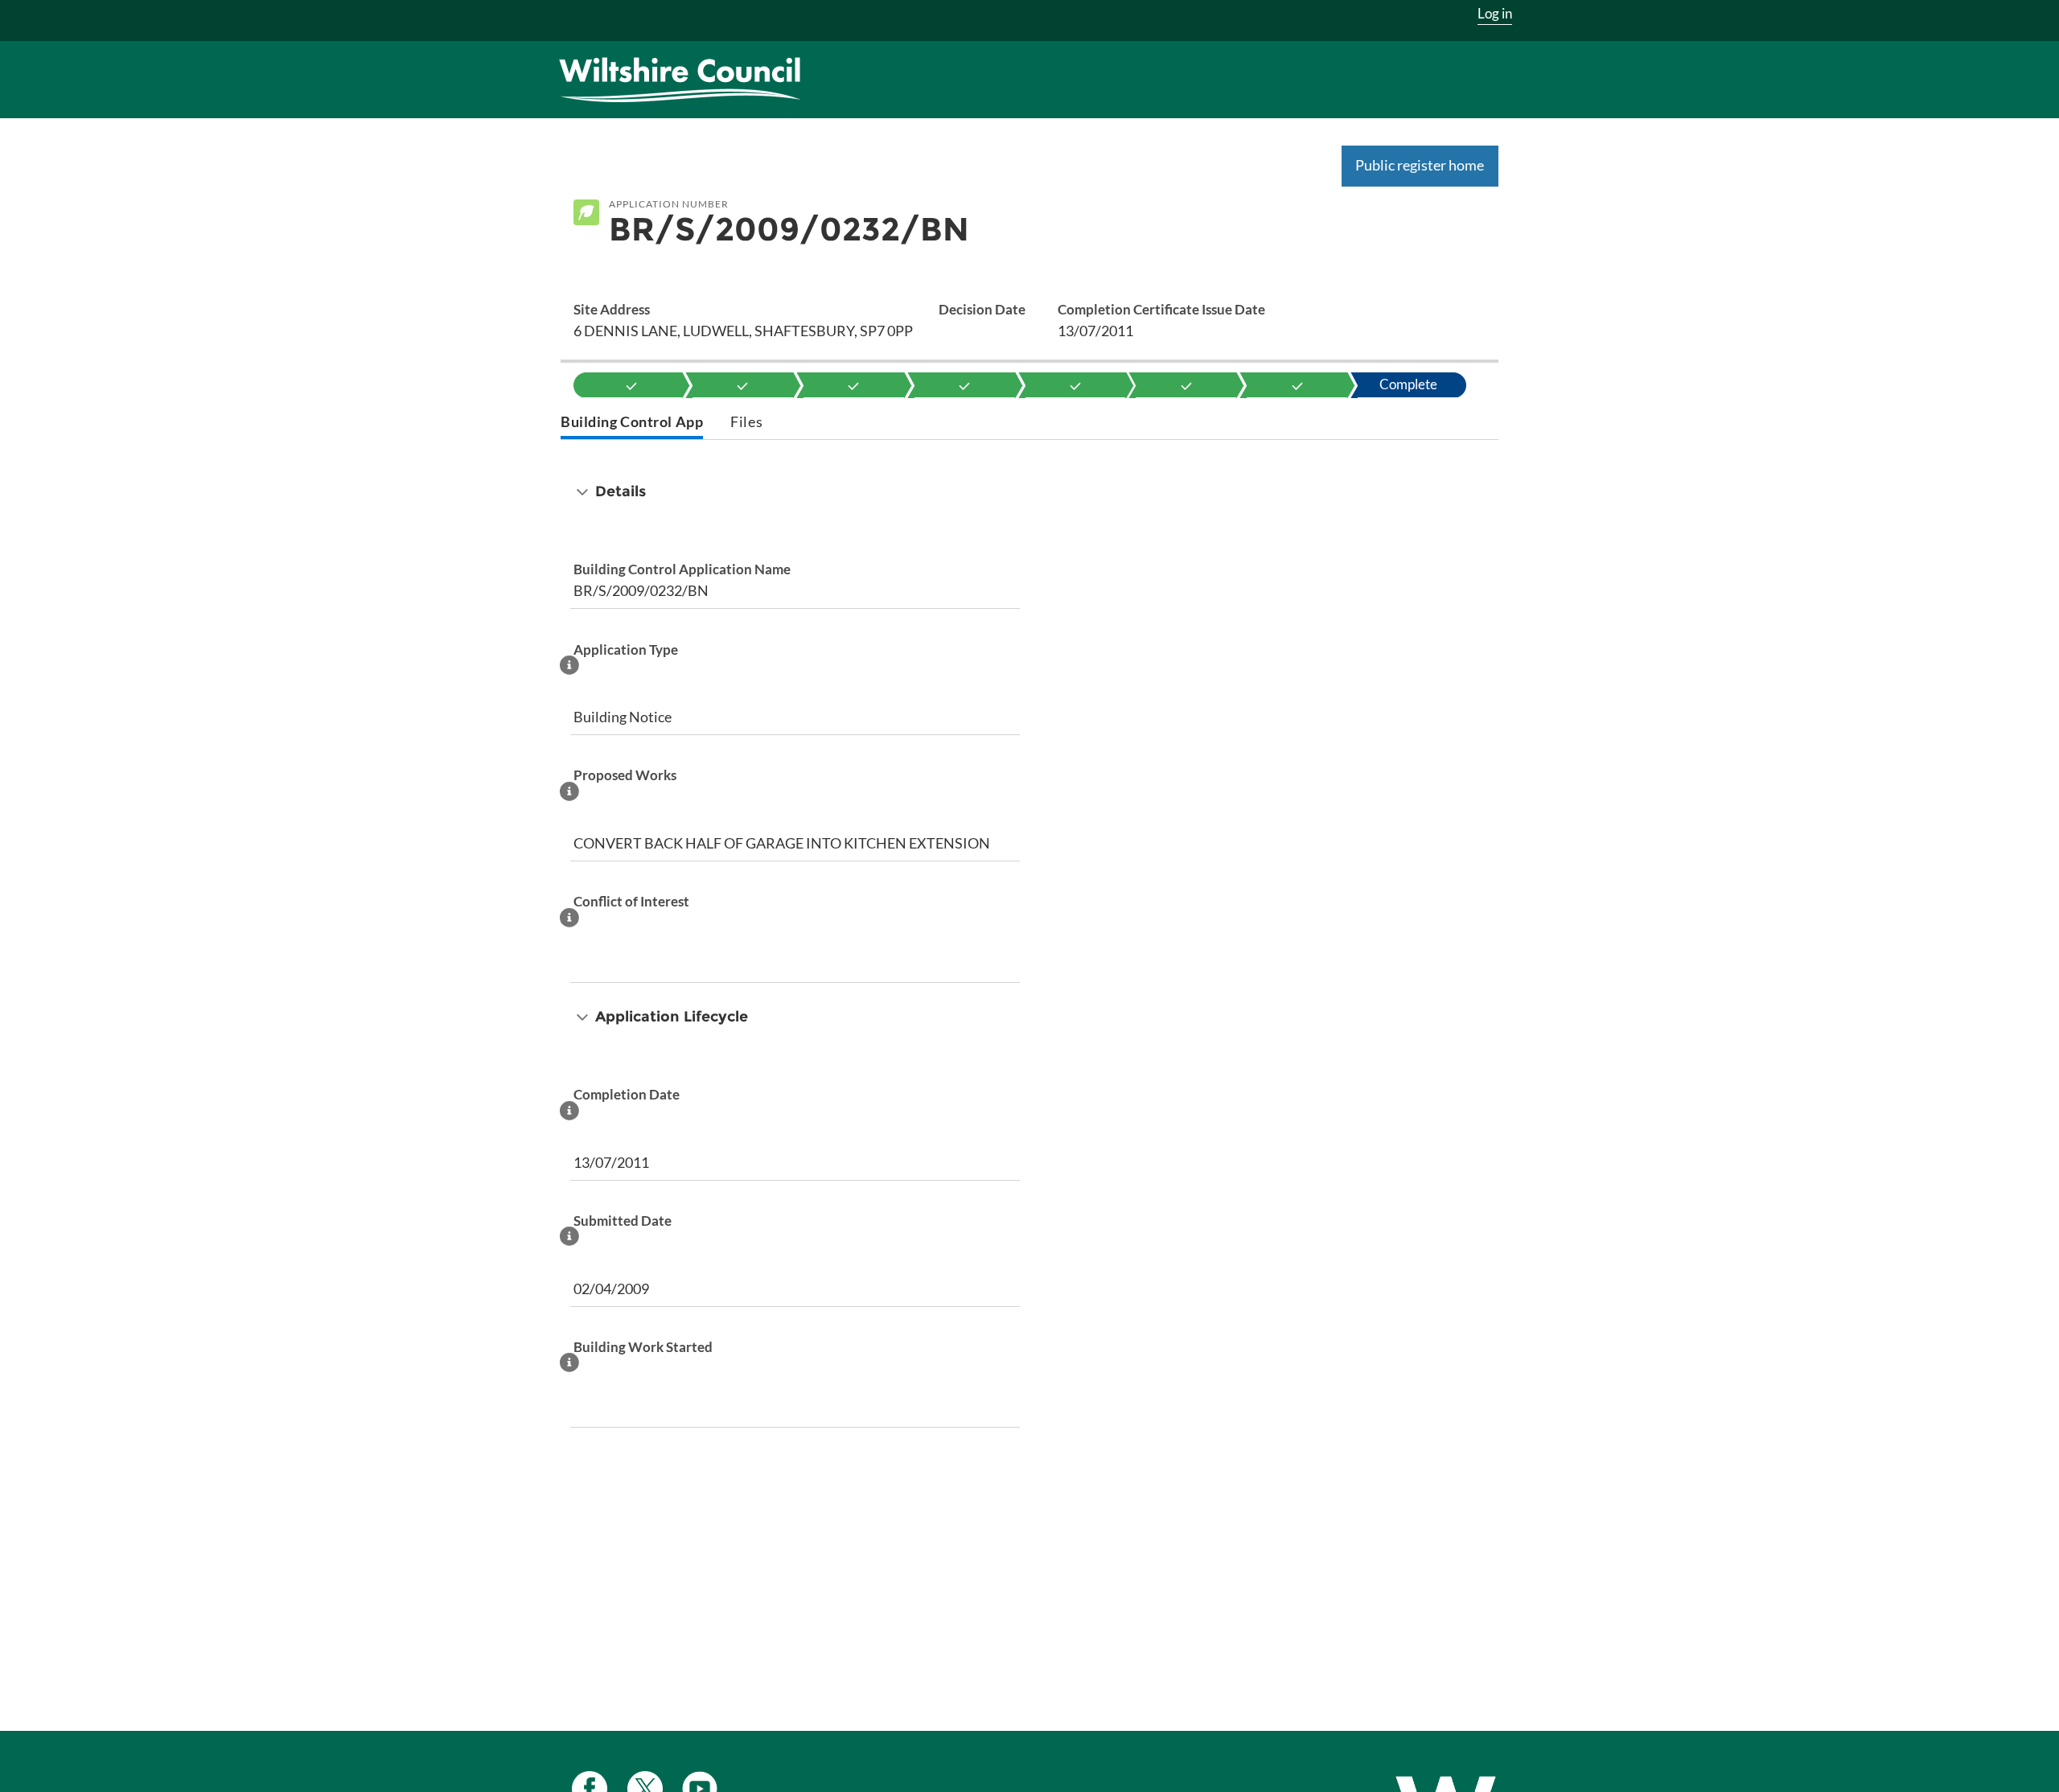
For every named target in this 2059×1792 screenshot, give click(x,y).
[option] (632, 385)
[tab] (632, 423)
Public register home (1420, 165)
